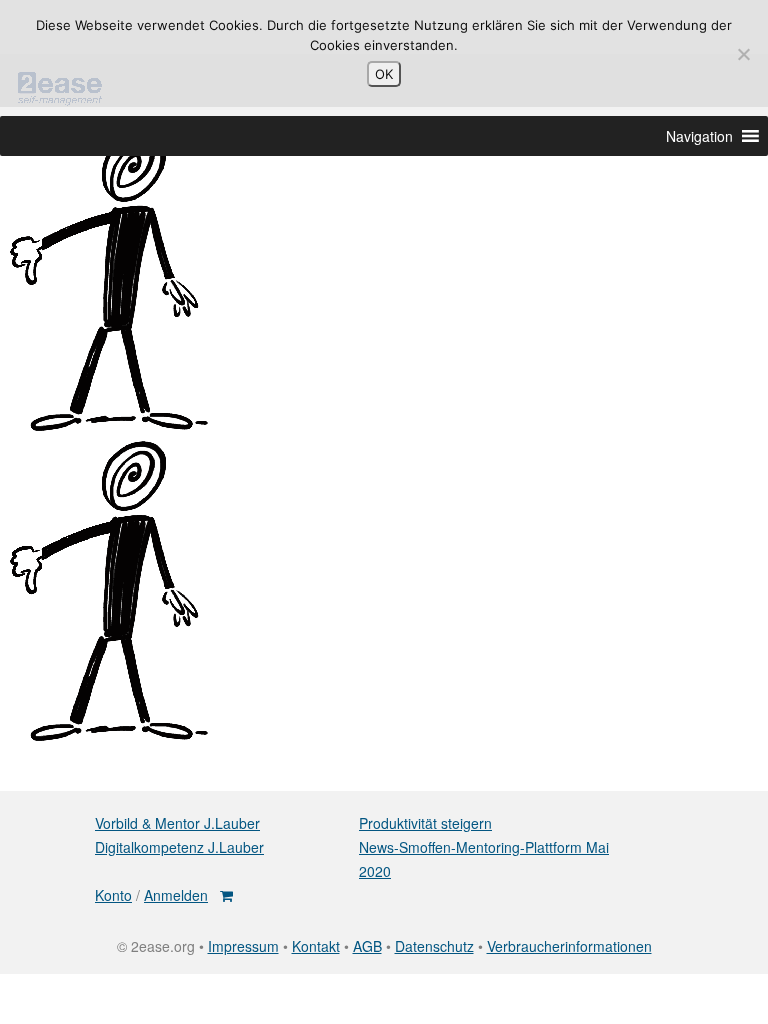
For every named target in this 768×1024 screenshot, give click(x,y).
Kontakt (316, 946)
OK (384, 74)
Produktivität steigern (425, 823)
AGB (367, 946)
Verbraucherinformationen (569, 946)
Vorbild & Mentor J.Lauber (177, 823)
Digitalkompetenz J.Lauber (179, 847)
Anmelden (176, 895)
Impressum (243, 946)
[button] (699, 136)
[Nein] (743, 54)
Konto (113, 895)
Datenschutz (434, 946)
